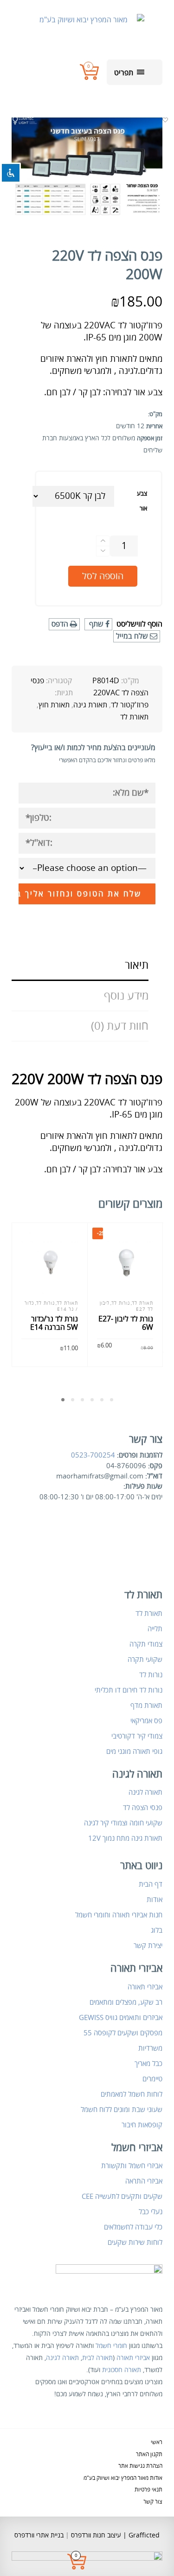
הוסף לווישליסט (139, 624)
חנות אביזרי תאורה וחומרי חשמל (119, 1915)
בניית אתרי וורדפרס (39, 2535)
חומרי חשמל (111, 2346)
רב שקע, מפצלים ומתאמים (126, 2002)
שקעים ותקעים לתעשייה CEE (122, 2197)
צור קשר (153, 2502)
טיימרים (152, 2079)
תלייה (155, 1629)
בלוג (157, 1930)
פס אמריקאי (146, 1721)
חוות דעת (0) (120, 1026)
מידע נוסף (126, 996)
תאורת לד (134, 717)
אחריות (154, 426)
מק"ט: (155, 414)
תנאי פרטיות (148, 2490)
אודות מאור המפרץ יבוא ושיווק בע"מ (123, 2478)
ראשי (157, 2442)
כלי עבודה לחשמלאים (133, 2227)
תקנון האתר (149, 2455)
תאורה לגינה (145, 1792)
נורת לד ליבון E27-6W (126, 1323)
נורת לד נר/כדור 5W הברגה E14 (54, 1323)
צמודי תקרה (146, 1644)
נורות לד (45, 1303)
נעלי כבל (151, 2212)
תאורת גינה (90, 705)
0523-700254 (93, 1455)
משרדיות (150, 2048)
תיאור (137, 965)
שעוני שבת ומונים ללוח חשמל (122, 2110)
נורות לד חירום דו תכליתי (129, 1690)
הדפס (61, 624)
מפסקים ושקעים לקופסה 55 (123, 2033)
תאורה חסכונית (122, 2370)
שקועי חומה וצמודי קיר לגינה (123, 1823)
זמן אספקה (150, 438)
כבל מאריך (148, 2064)
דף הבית (151, 1884)
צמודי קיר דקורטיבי (137, 1736)
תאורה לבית (97, 2358)
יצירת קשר (148, 1946)
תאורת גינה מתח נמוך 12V (125, 1838)
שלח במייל (133, 636)
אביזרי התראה (144, 2181)
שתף (96, 624)
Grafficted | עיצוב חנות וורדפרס (114, 2535)
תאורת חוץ (54, 705)
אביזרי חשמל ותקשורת (132, 2166)
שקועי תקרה (145, 1660)
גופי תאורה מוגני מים (134, 1752)
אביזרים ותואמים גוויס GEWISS (121, 2018)
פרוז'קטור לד (130, 705)
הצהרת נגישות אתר (140, 2466)
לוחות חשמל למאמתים (132, 2094)
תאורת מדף (146, 1706)
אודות (155, 1900)
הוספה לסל (103, 576)
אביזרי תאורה (145, 1987)
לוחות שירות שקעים (135, 2243)
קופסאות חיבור (142, 2125)
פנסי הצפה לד (143, 1808)
